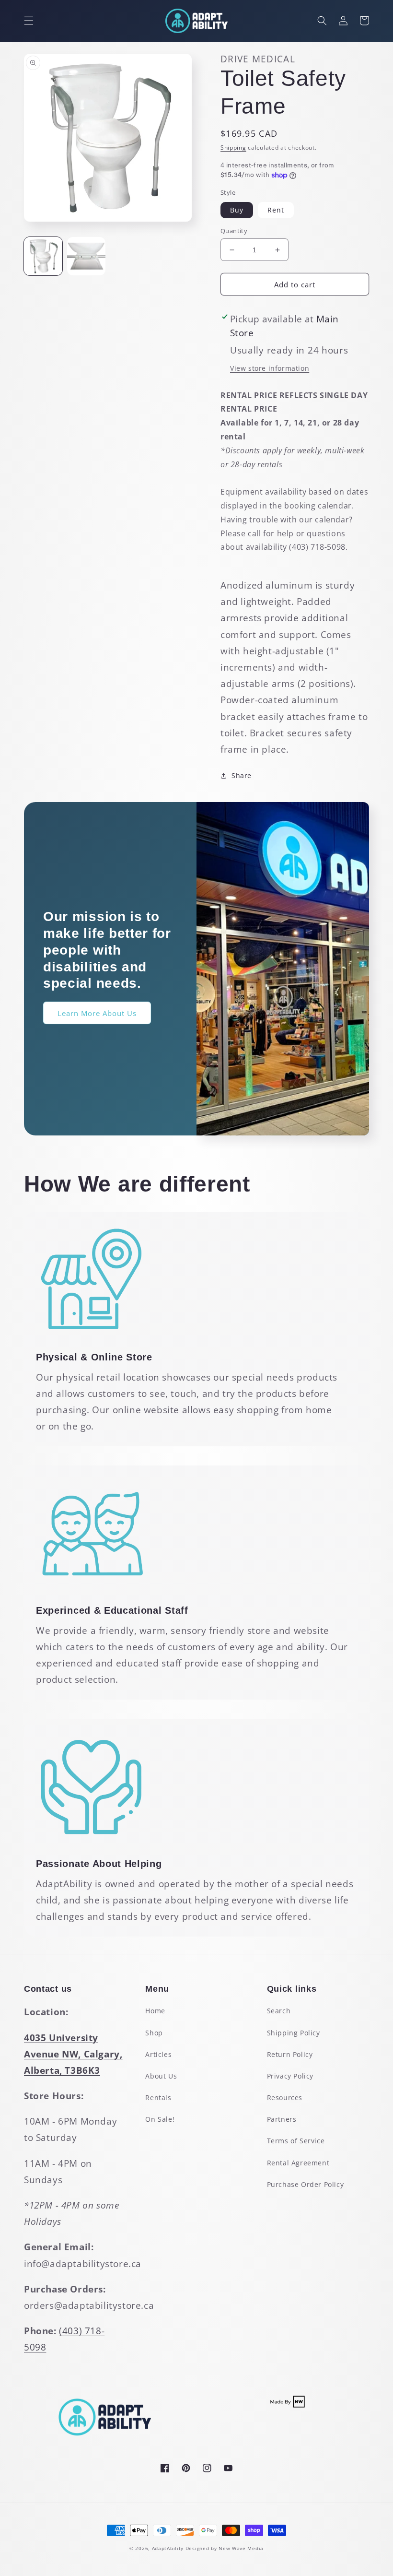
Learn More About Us (97, 1013)
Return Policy (290, 2054)
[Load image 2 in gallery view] (86, 256)
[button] (29, 21)
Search (279, 2011)
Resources (285, 2097)
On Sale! (160, 2119)
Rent (276, 210)
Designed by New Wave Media (225, 2548)
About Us (161, 2076)
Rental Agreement (298, 2163)
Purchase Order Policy (306, 2184)
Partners (282, 2119)
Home (155, 2011)
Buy (237, 210)
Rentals (158, 2097)
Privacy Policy (290, 2076)
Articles (158, 2054)
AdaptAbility (168, 2548)
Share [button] (242, 775)
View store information (270, 368)
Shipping (233, 148)
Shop (154, 2033)
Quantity (234, 231)
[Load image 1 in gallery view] (43, 256)
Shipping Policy (294, 2033)
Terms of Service (296, 2141)
